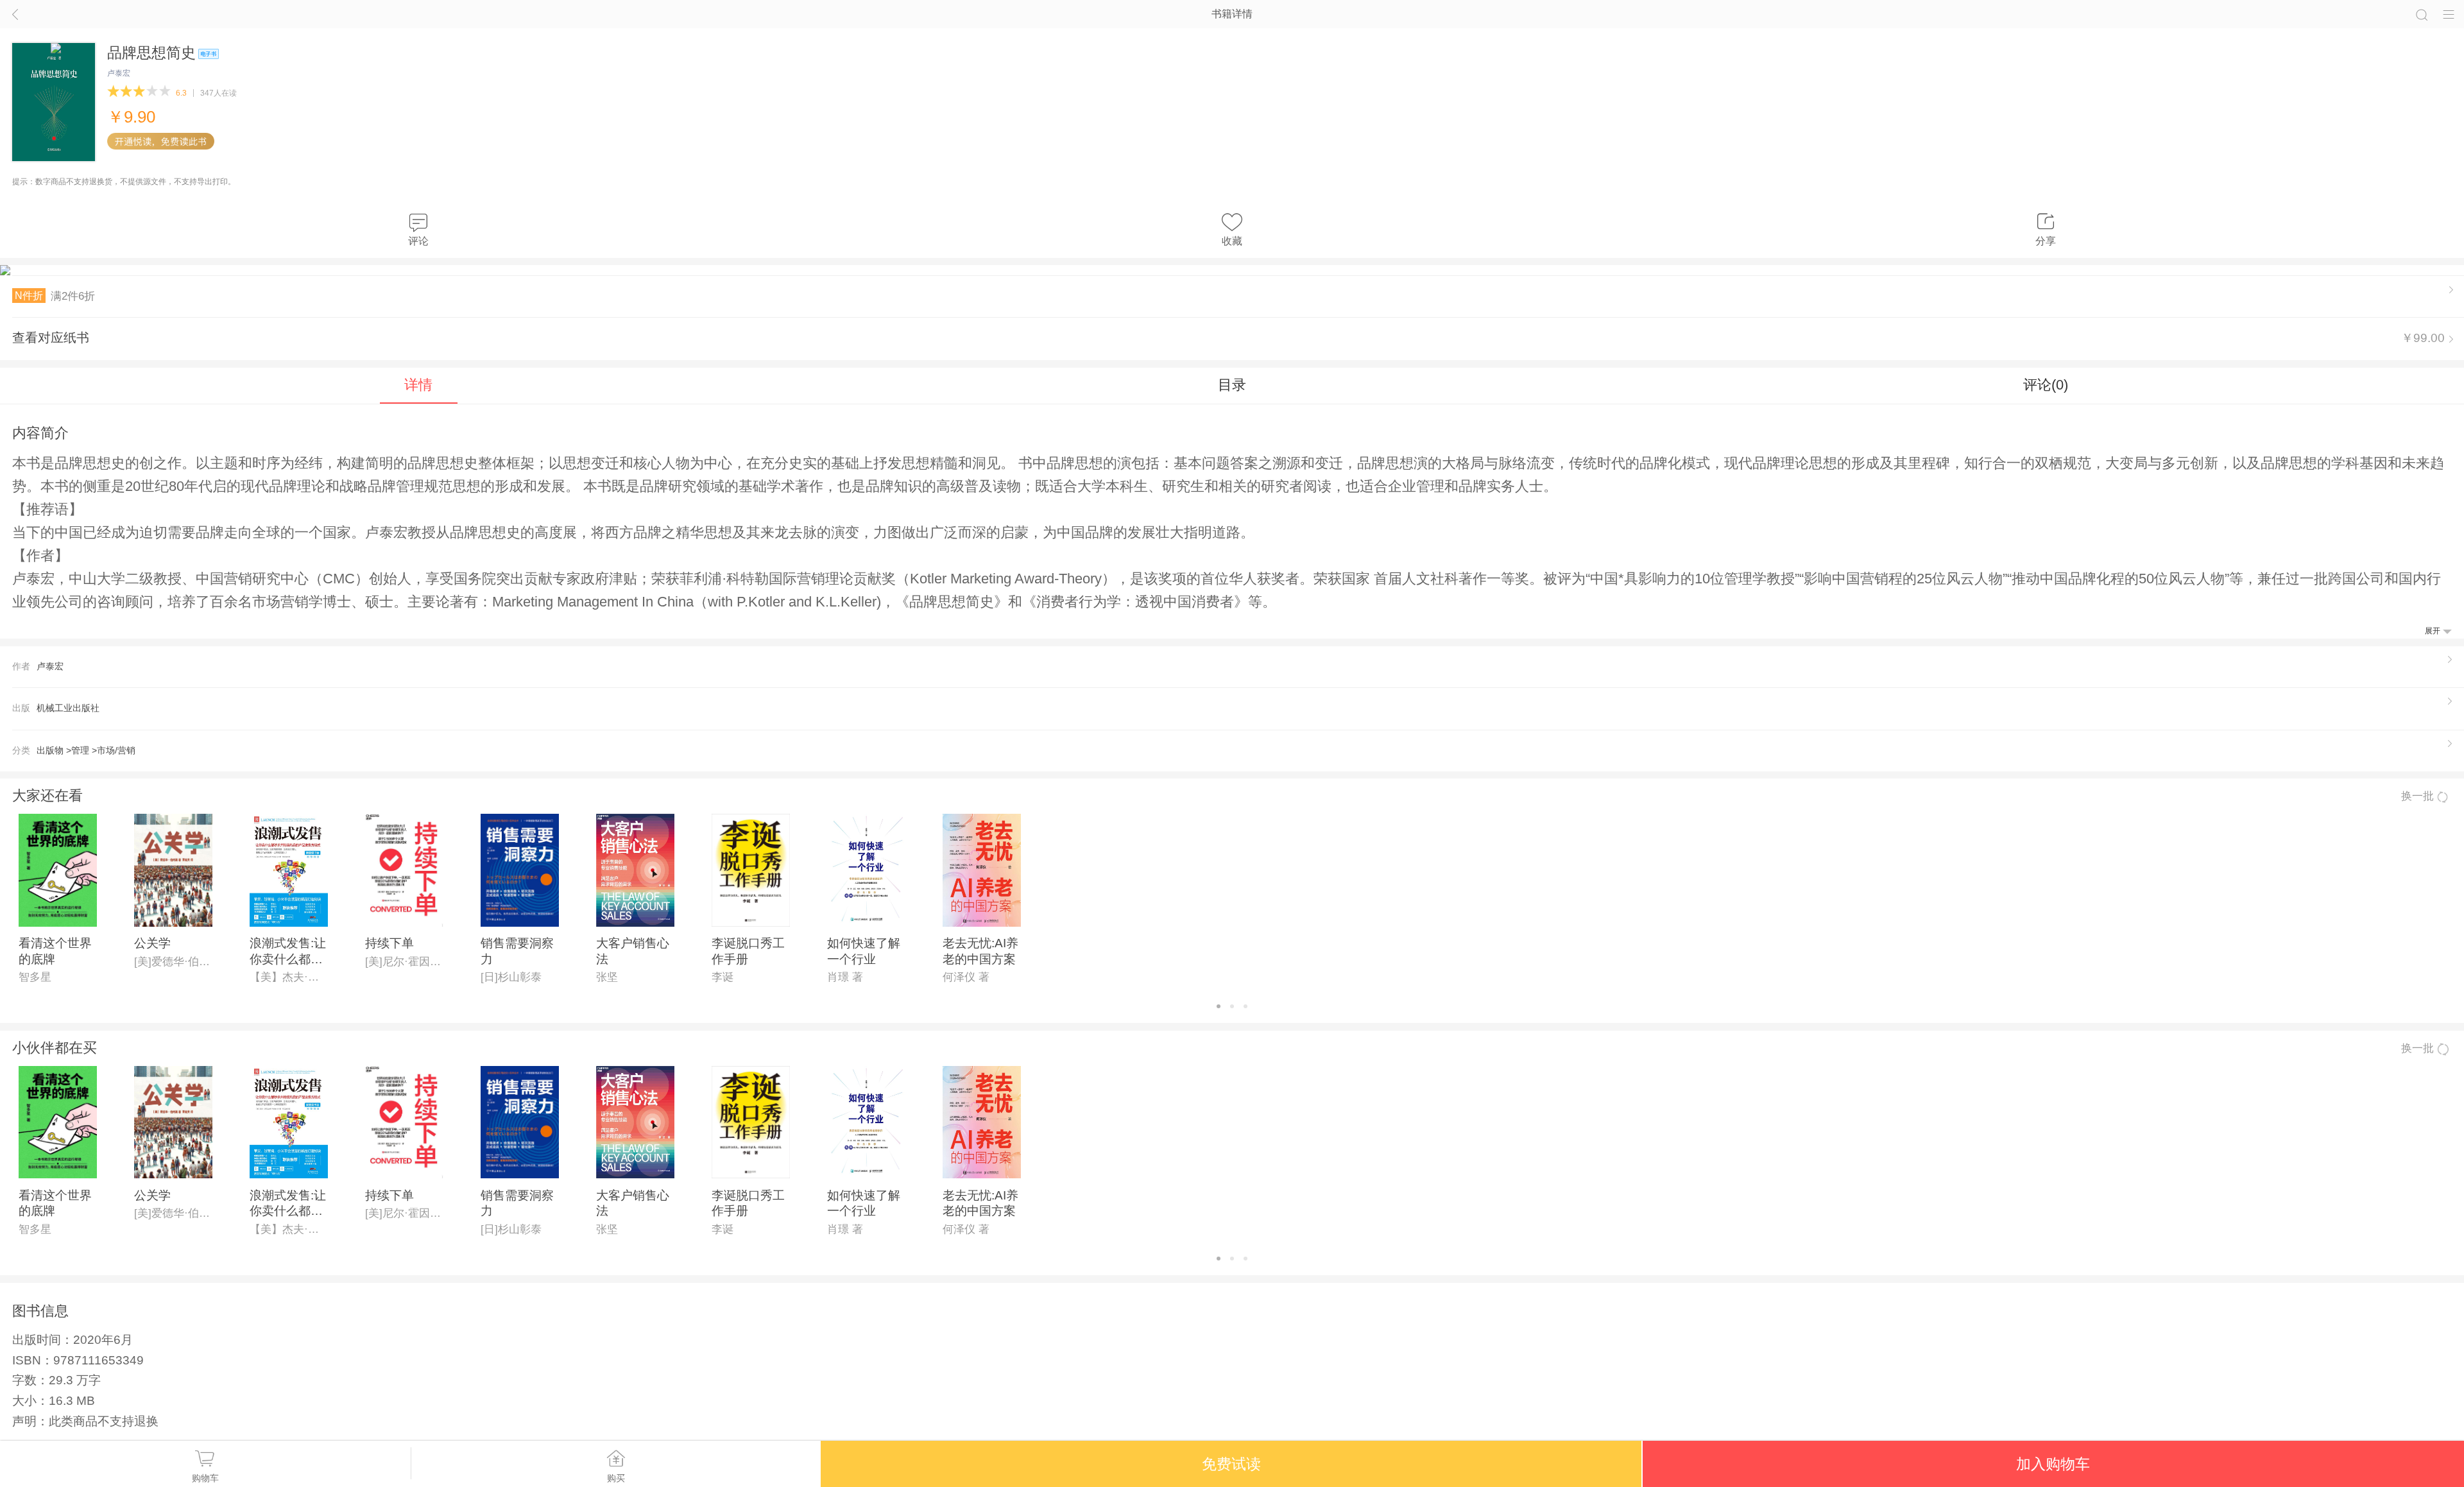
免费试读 (1231, 1464)
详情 (418, 385)
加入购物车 (2053, 1464)
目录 (1232, 385)
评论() (2046, 385)
